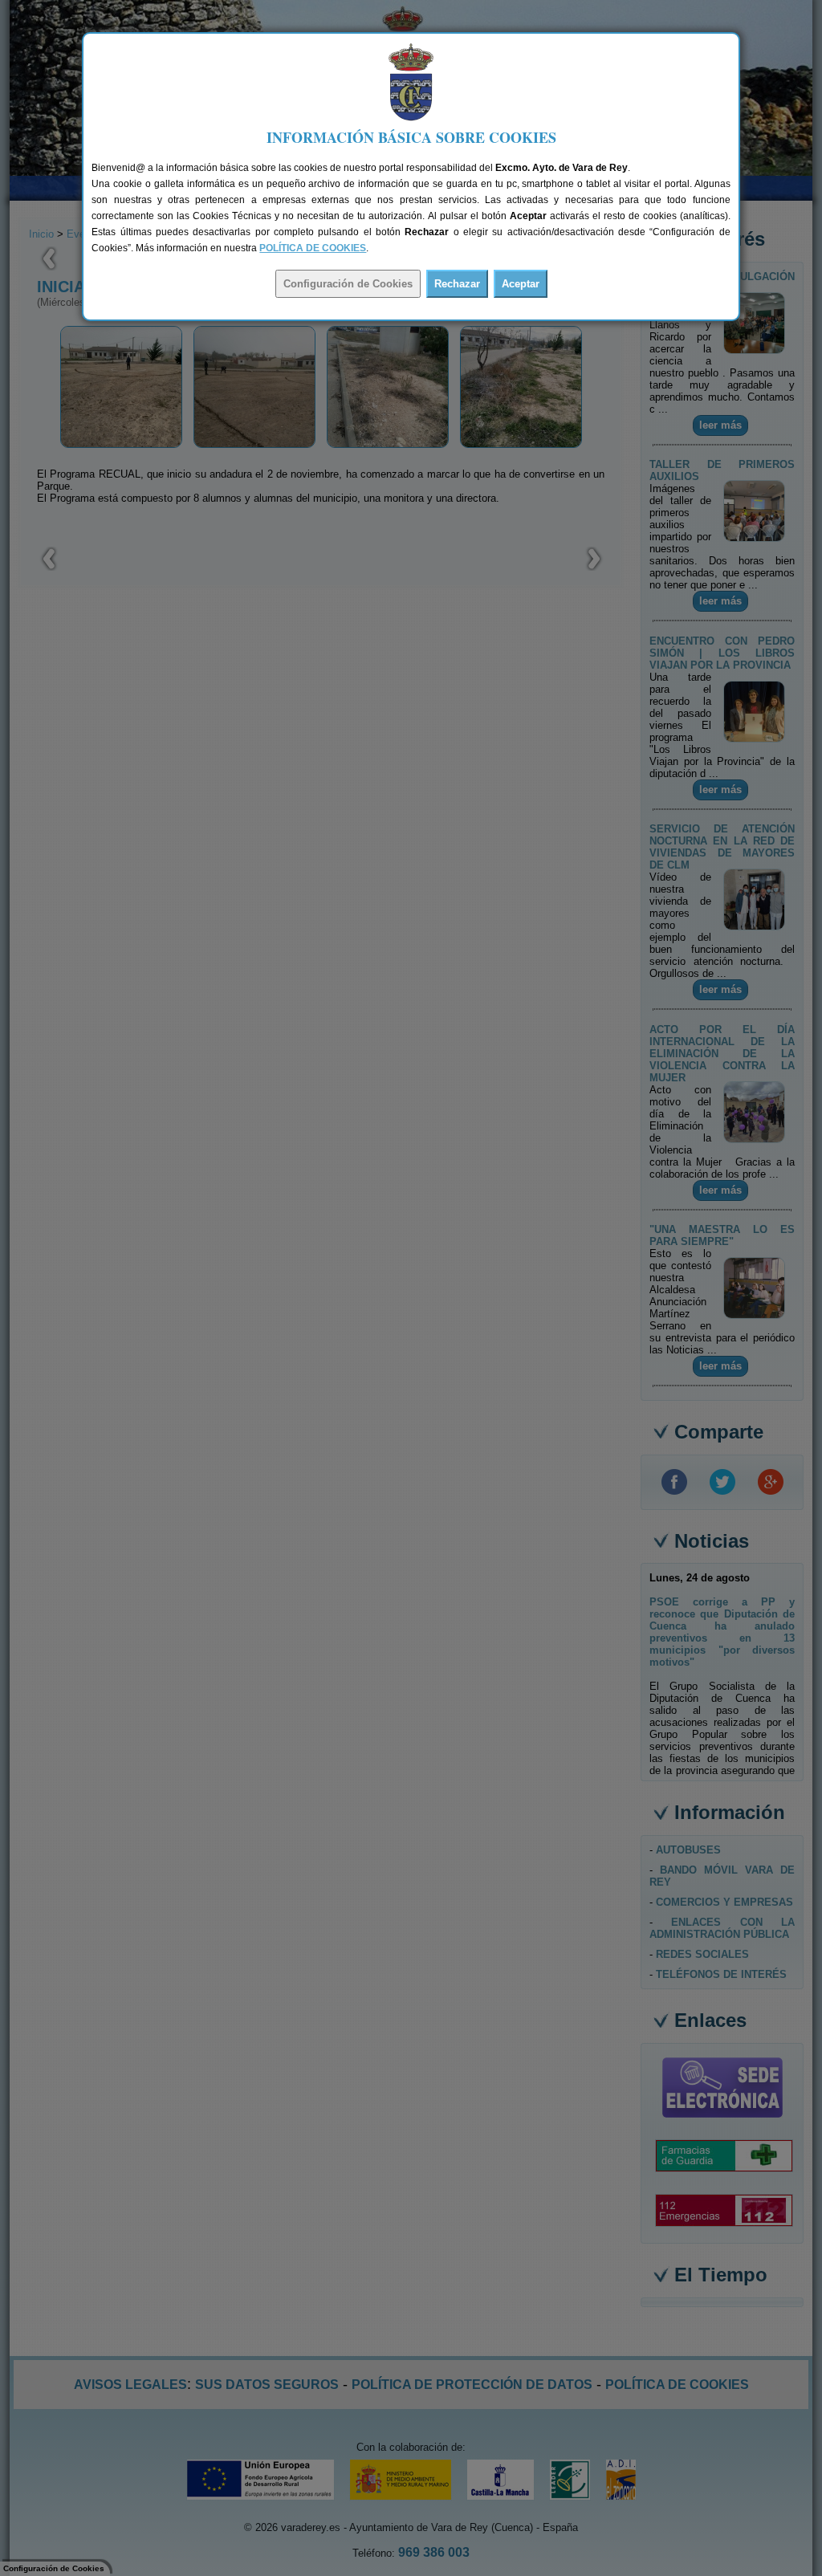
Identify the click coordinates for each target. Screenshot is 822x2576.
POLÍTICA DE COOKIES (313, 248)
